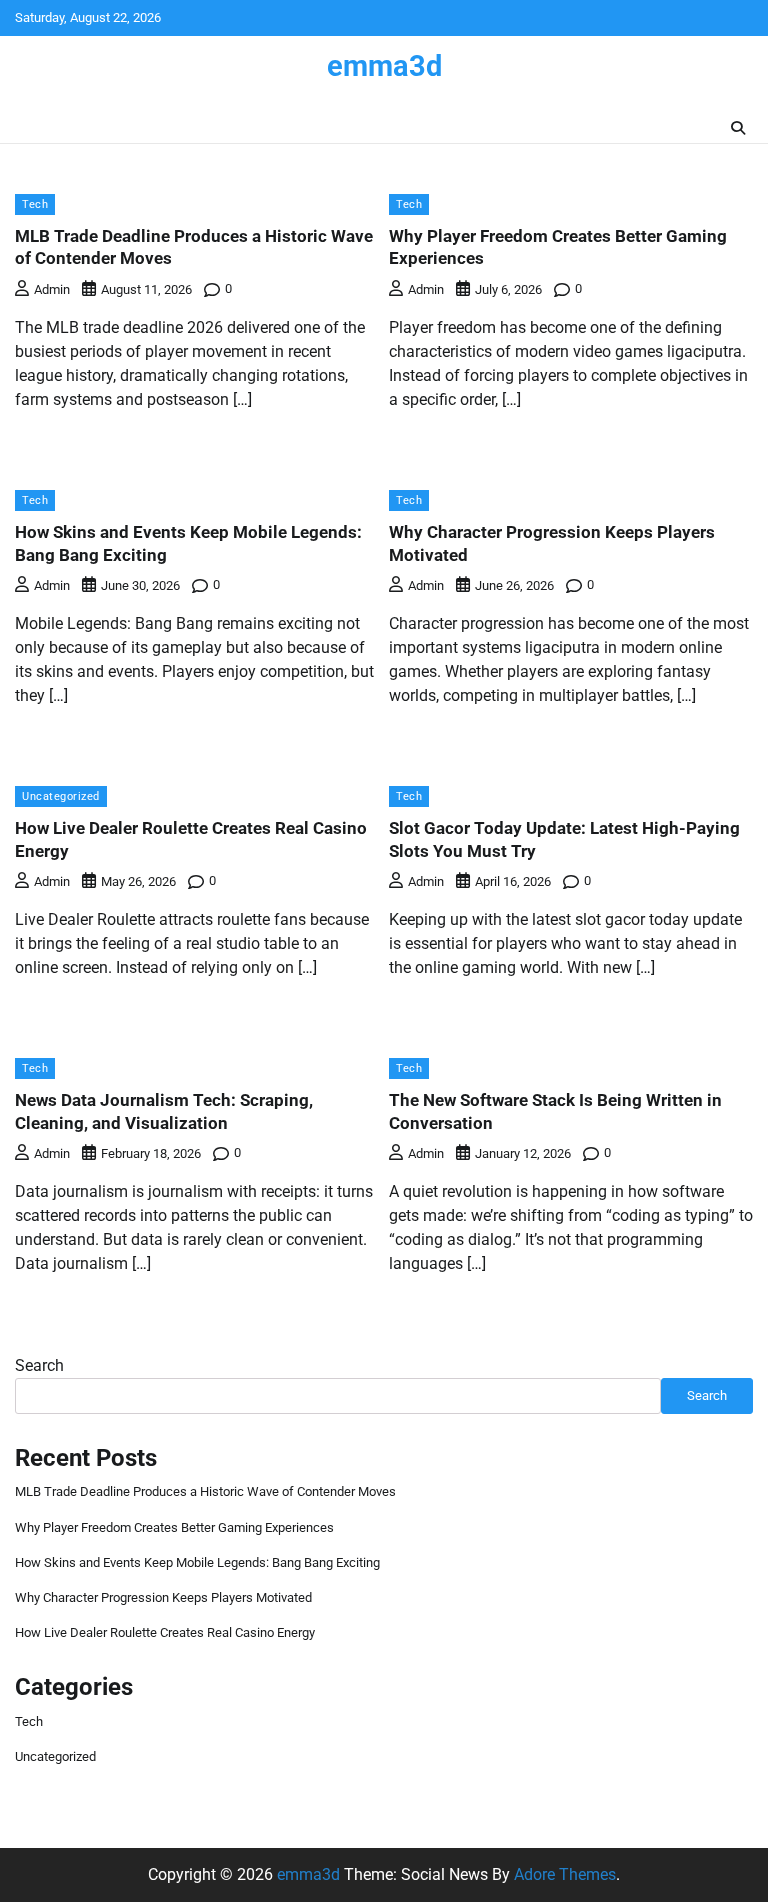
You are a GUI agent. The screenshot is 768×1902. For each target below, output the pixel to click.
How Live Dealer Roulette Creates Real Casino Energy (165, 1632)
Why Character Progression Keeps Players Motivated (163, 1597)
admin (52, 289)
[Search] (738, 128)
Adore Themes (565, 1874)
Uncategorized (61, 796)
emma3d (384, 66)
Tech (35, 204)
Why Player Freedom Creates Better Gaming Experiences (174, 1527)
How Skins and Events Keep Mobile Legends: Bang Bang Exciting (197, 1562)
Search (39, 1365)
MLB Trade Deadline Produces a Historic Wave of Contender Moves (205, 1491)
